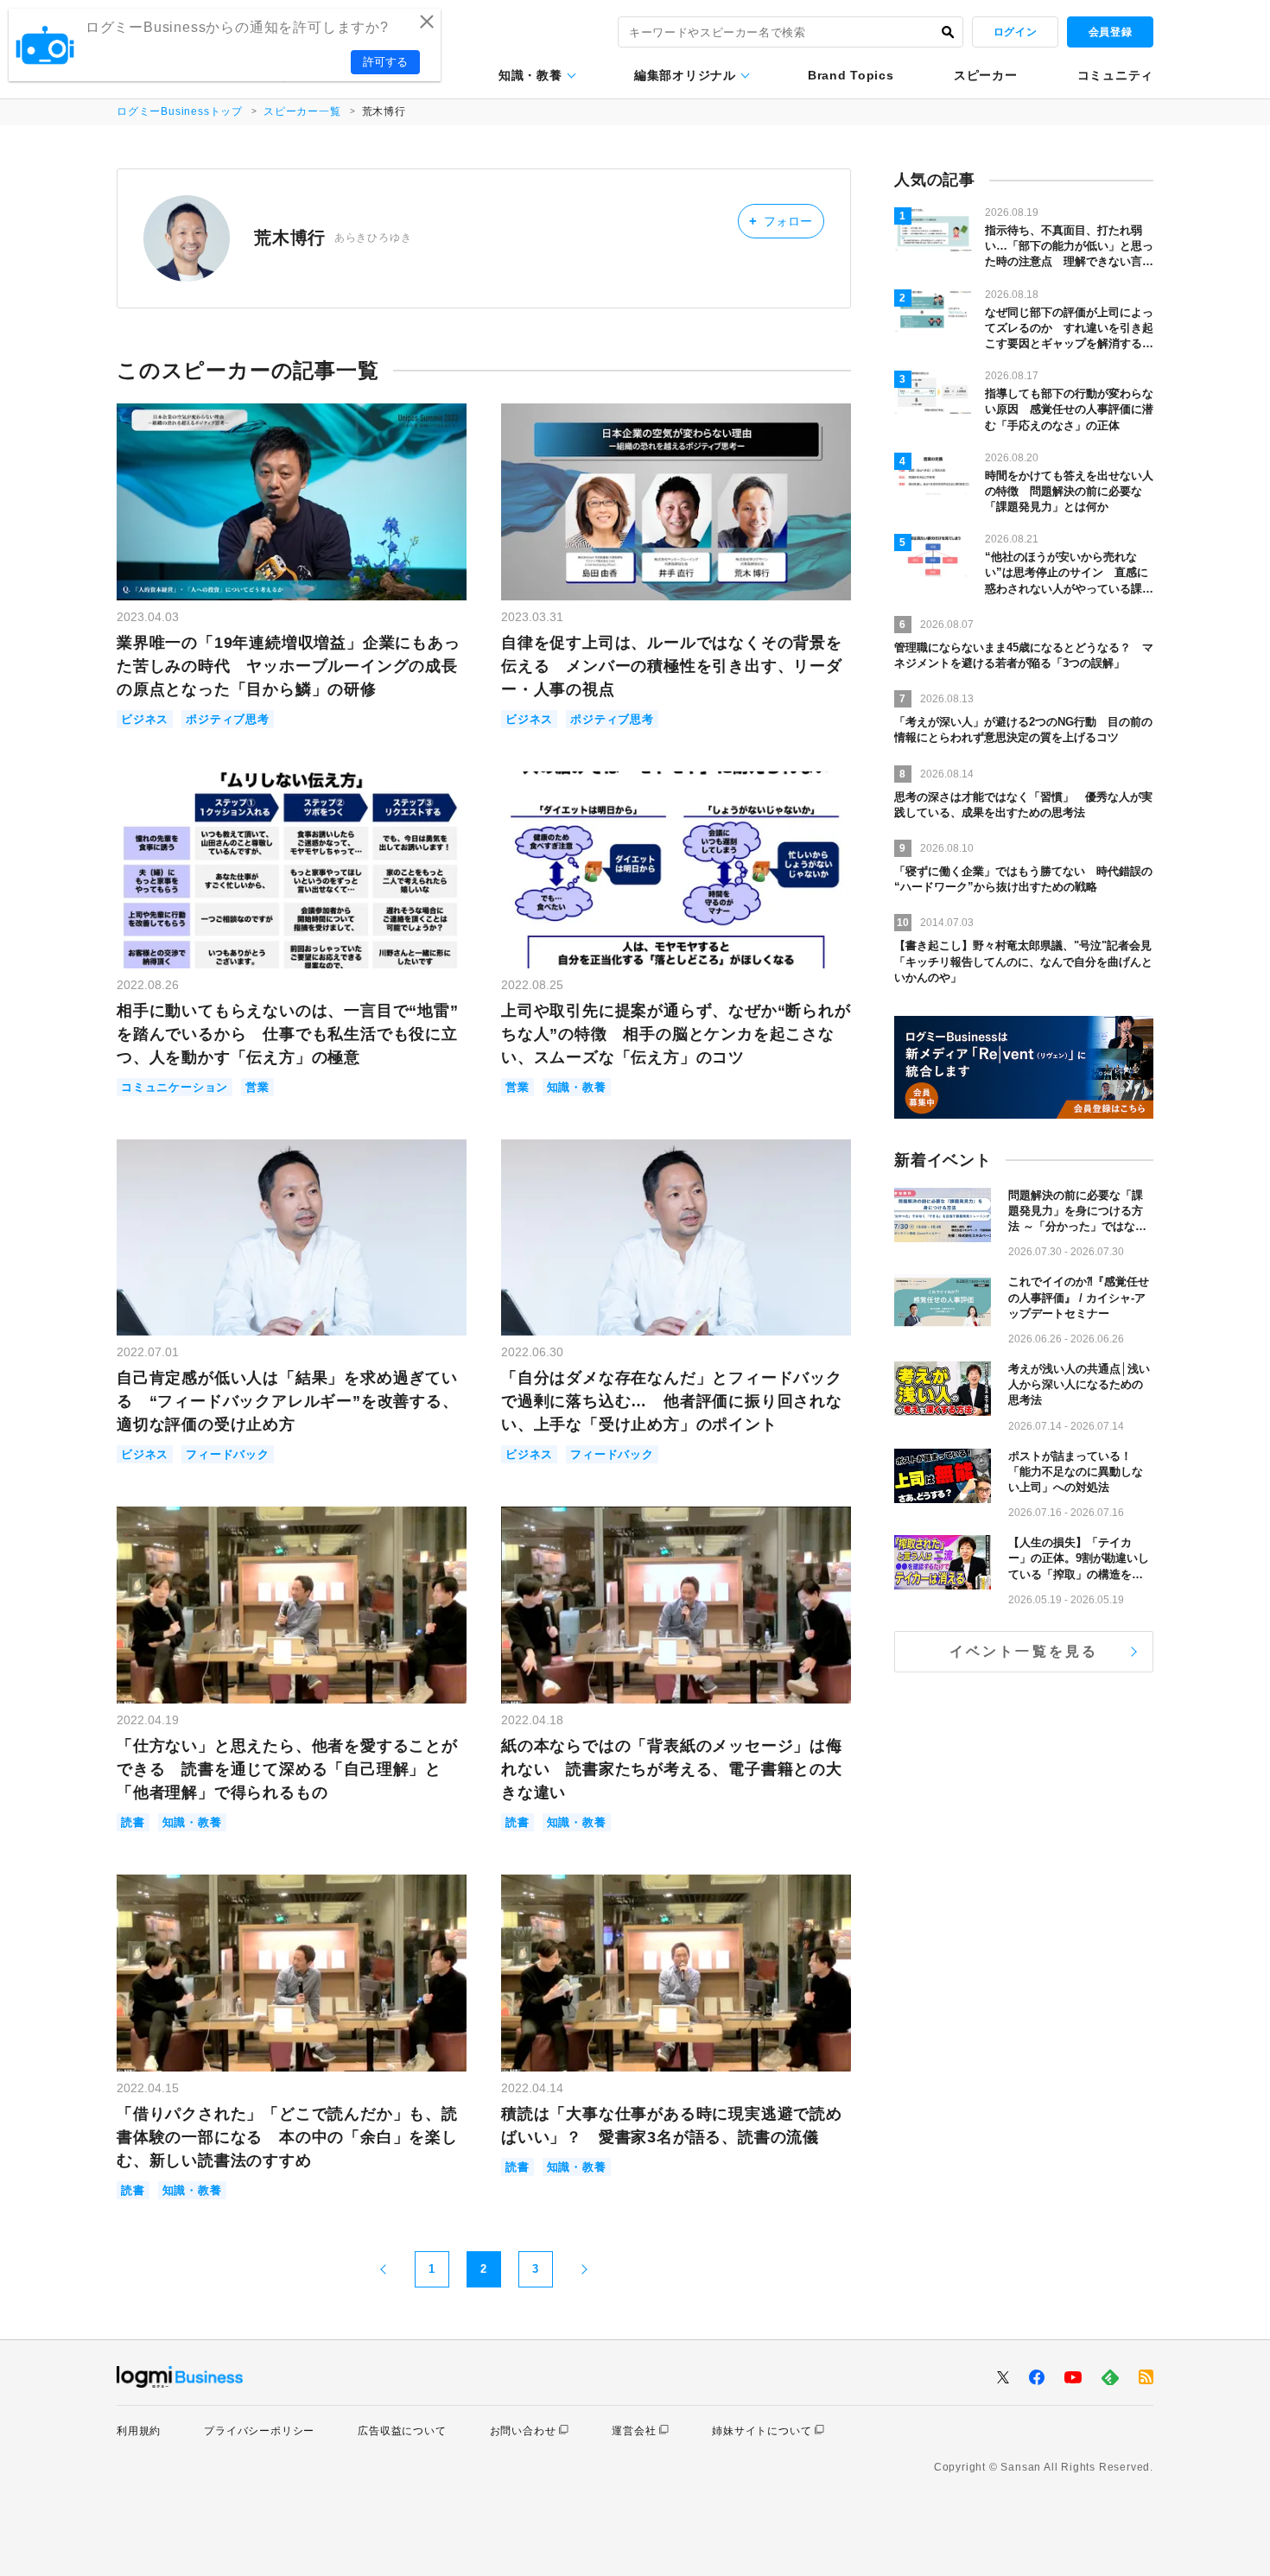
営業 (257, 1087)
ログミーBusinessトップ (180, 111)
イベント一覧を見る (1024, 1651)
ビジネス (145, 719)
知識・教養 (530, 75)
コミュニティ (1115, 75)
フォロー (781, 221)
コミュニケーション (175, 1087)
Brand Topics (851, 75)
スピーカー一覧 (302, 111)
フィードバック (228, 1454)
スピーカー (986, 75)
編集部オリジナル (685, 75)
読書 (133, 1822)
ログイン (1015, 32)
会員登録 (1110, 32)
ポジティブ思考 (228, 719)
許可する (385, 62)
